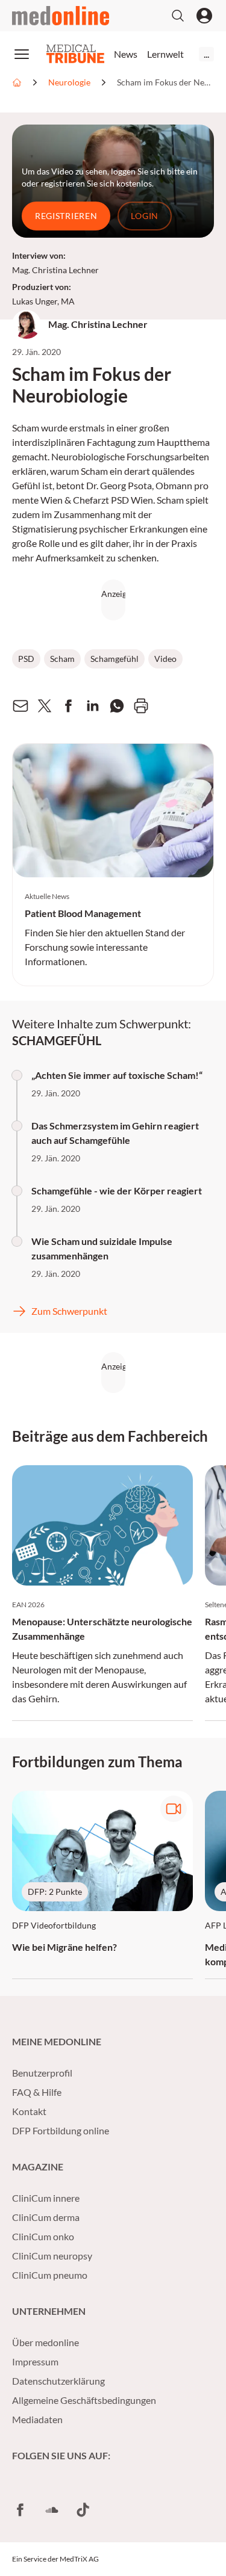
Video (165, 659)
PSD (26, 659)
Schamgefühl (115, 659)
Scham (62, 659)
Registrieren (66, 216)
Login (145, 216)
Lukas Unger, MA (43, 301)
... (206, 54)
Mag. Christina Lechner (55, 270)
